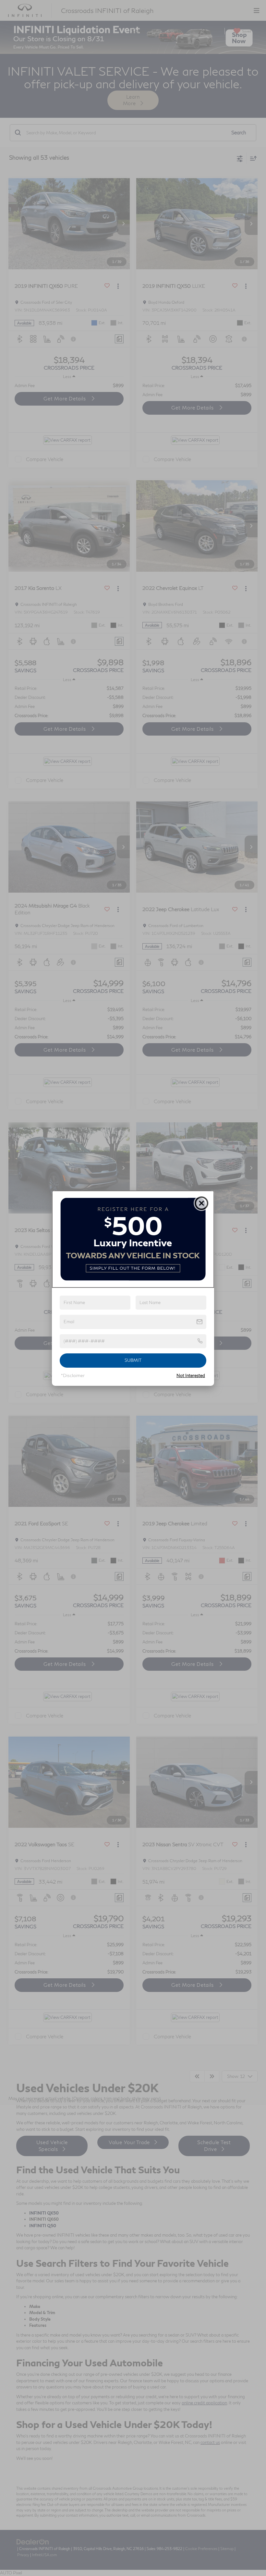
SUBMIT (133, 1360)
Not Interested (191, 1375)
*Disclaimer (73, 1375)
